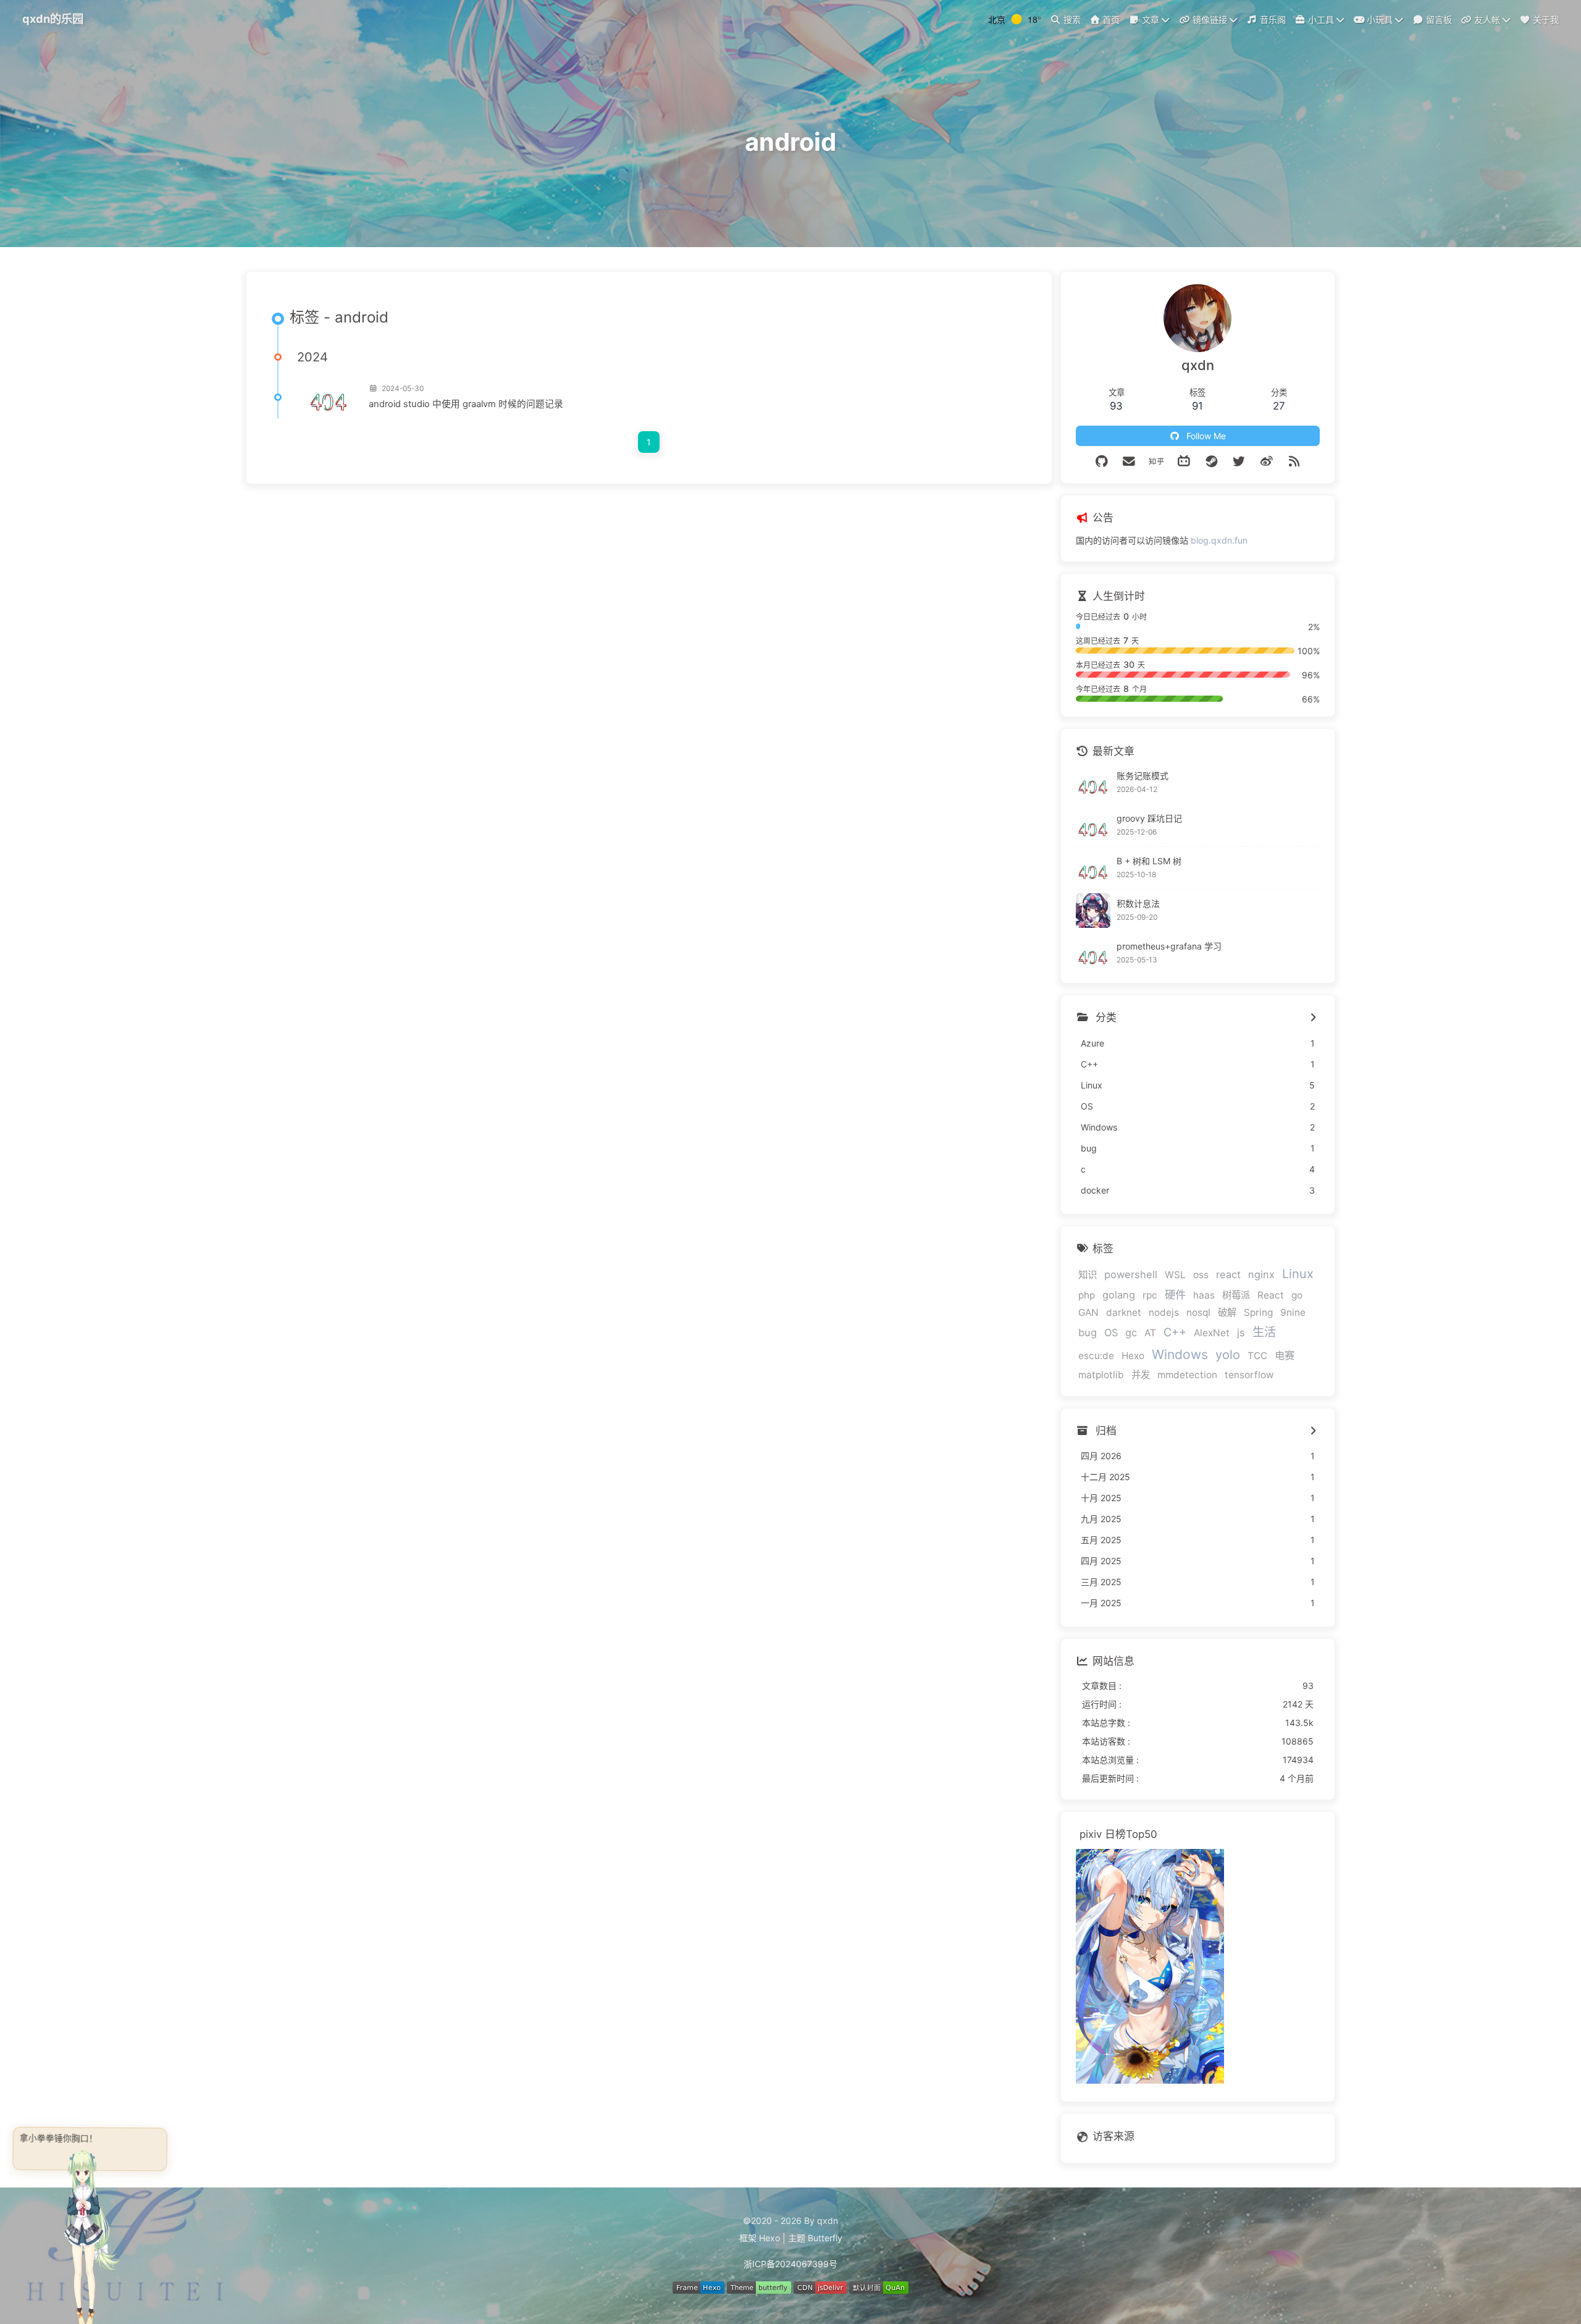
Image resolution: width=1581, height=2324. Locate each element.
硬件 (1175, 1295)
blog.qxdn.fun (1219, 540)
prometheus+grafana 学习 (1169, 946)
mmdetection (1187, 1375)
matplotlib (1101, 1375)
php (1087, 1295)
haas (1204, 1295)
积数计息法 (1138, 903)
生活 (1264, 1332)
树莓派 (1236, 1295)
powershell (1131, 1274)
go (1297, 1295)
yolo (1228, 1355)
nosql (1198, 1312)
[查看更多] (1313, 1018)
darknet (1124, 1312)
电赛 (1285, 1355)
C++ (1175, 1332)
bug (1088, 1333)
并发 (1141, 1375)
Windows (1180, 1354)
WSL (1175, 1275)
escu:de (1096, 1356)
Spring (1258, 1312)
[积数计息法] (1093, 911)
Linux (1298, 1274)
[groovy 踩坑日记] (1093, 825)
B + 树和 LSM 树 (1149, 861)
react (1228, 1274)
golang (1119, 1295)
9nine (1293, 1312)
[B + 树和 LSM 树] (1093, 868)
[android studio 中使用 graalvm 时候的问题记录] (328, 397)
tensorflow (1249, 1375)
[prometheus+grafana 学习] (1093, 953)
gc (1131, 1333)
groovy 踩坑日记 (1149, 818)
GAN (1088, 1312)
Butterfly (825, 2238)
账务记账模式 (1143, 776)
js (1241, 1333)
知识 (1088, 1275)
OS (1111, 1333)
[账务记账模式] (1093, 783)
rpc (1150, 1295)
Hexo (1133, 1356)
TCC (1257, 1356)
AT (1150, 1333)
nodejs (1164, 1312)
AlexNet (1212, 1333)
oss (1201, 1275)
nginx (1261, 1274)
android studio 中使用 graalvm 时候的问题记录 (466, 404)
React (1271, 1295)
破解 (1227, 1312)
